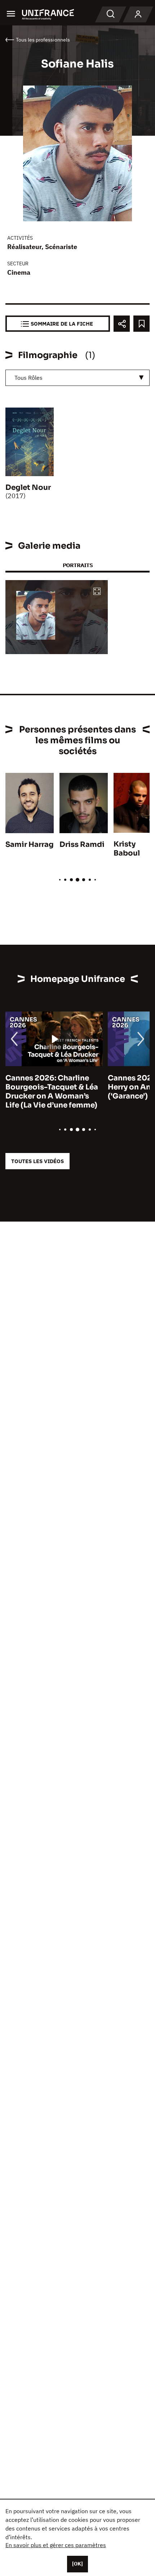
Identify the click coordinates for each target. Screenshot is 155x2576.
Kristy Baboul (127, 849)
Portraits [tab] (78, 565)
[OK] (77, 2564)
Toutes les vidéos (37, 1161)
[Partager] (122, 324)
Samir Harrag (30, 845)
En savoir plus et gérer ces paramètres (56, 2545)
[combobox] (77, 378)
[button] (97, 592)
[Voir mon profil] (138, 14)
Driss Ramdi (82, 845)
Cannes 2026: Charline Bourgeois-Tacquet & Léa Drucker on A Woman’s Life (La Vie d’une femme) (52, 1092)
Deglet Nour (28, 488)
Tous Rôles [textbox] (28, 378)
